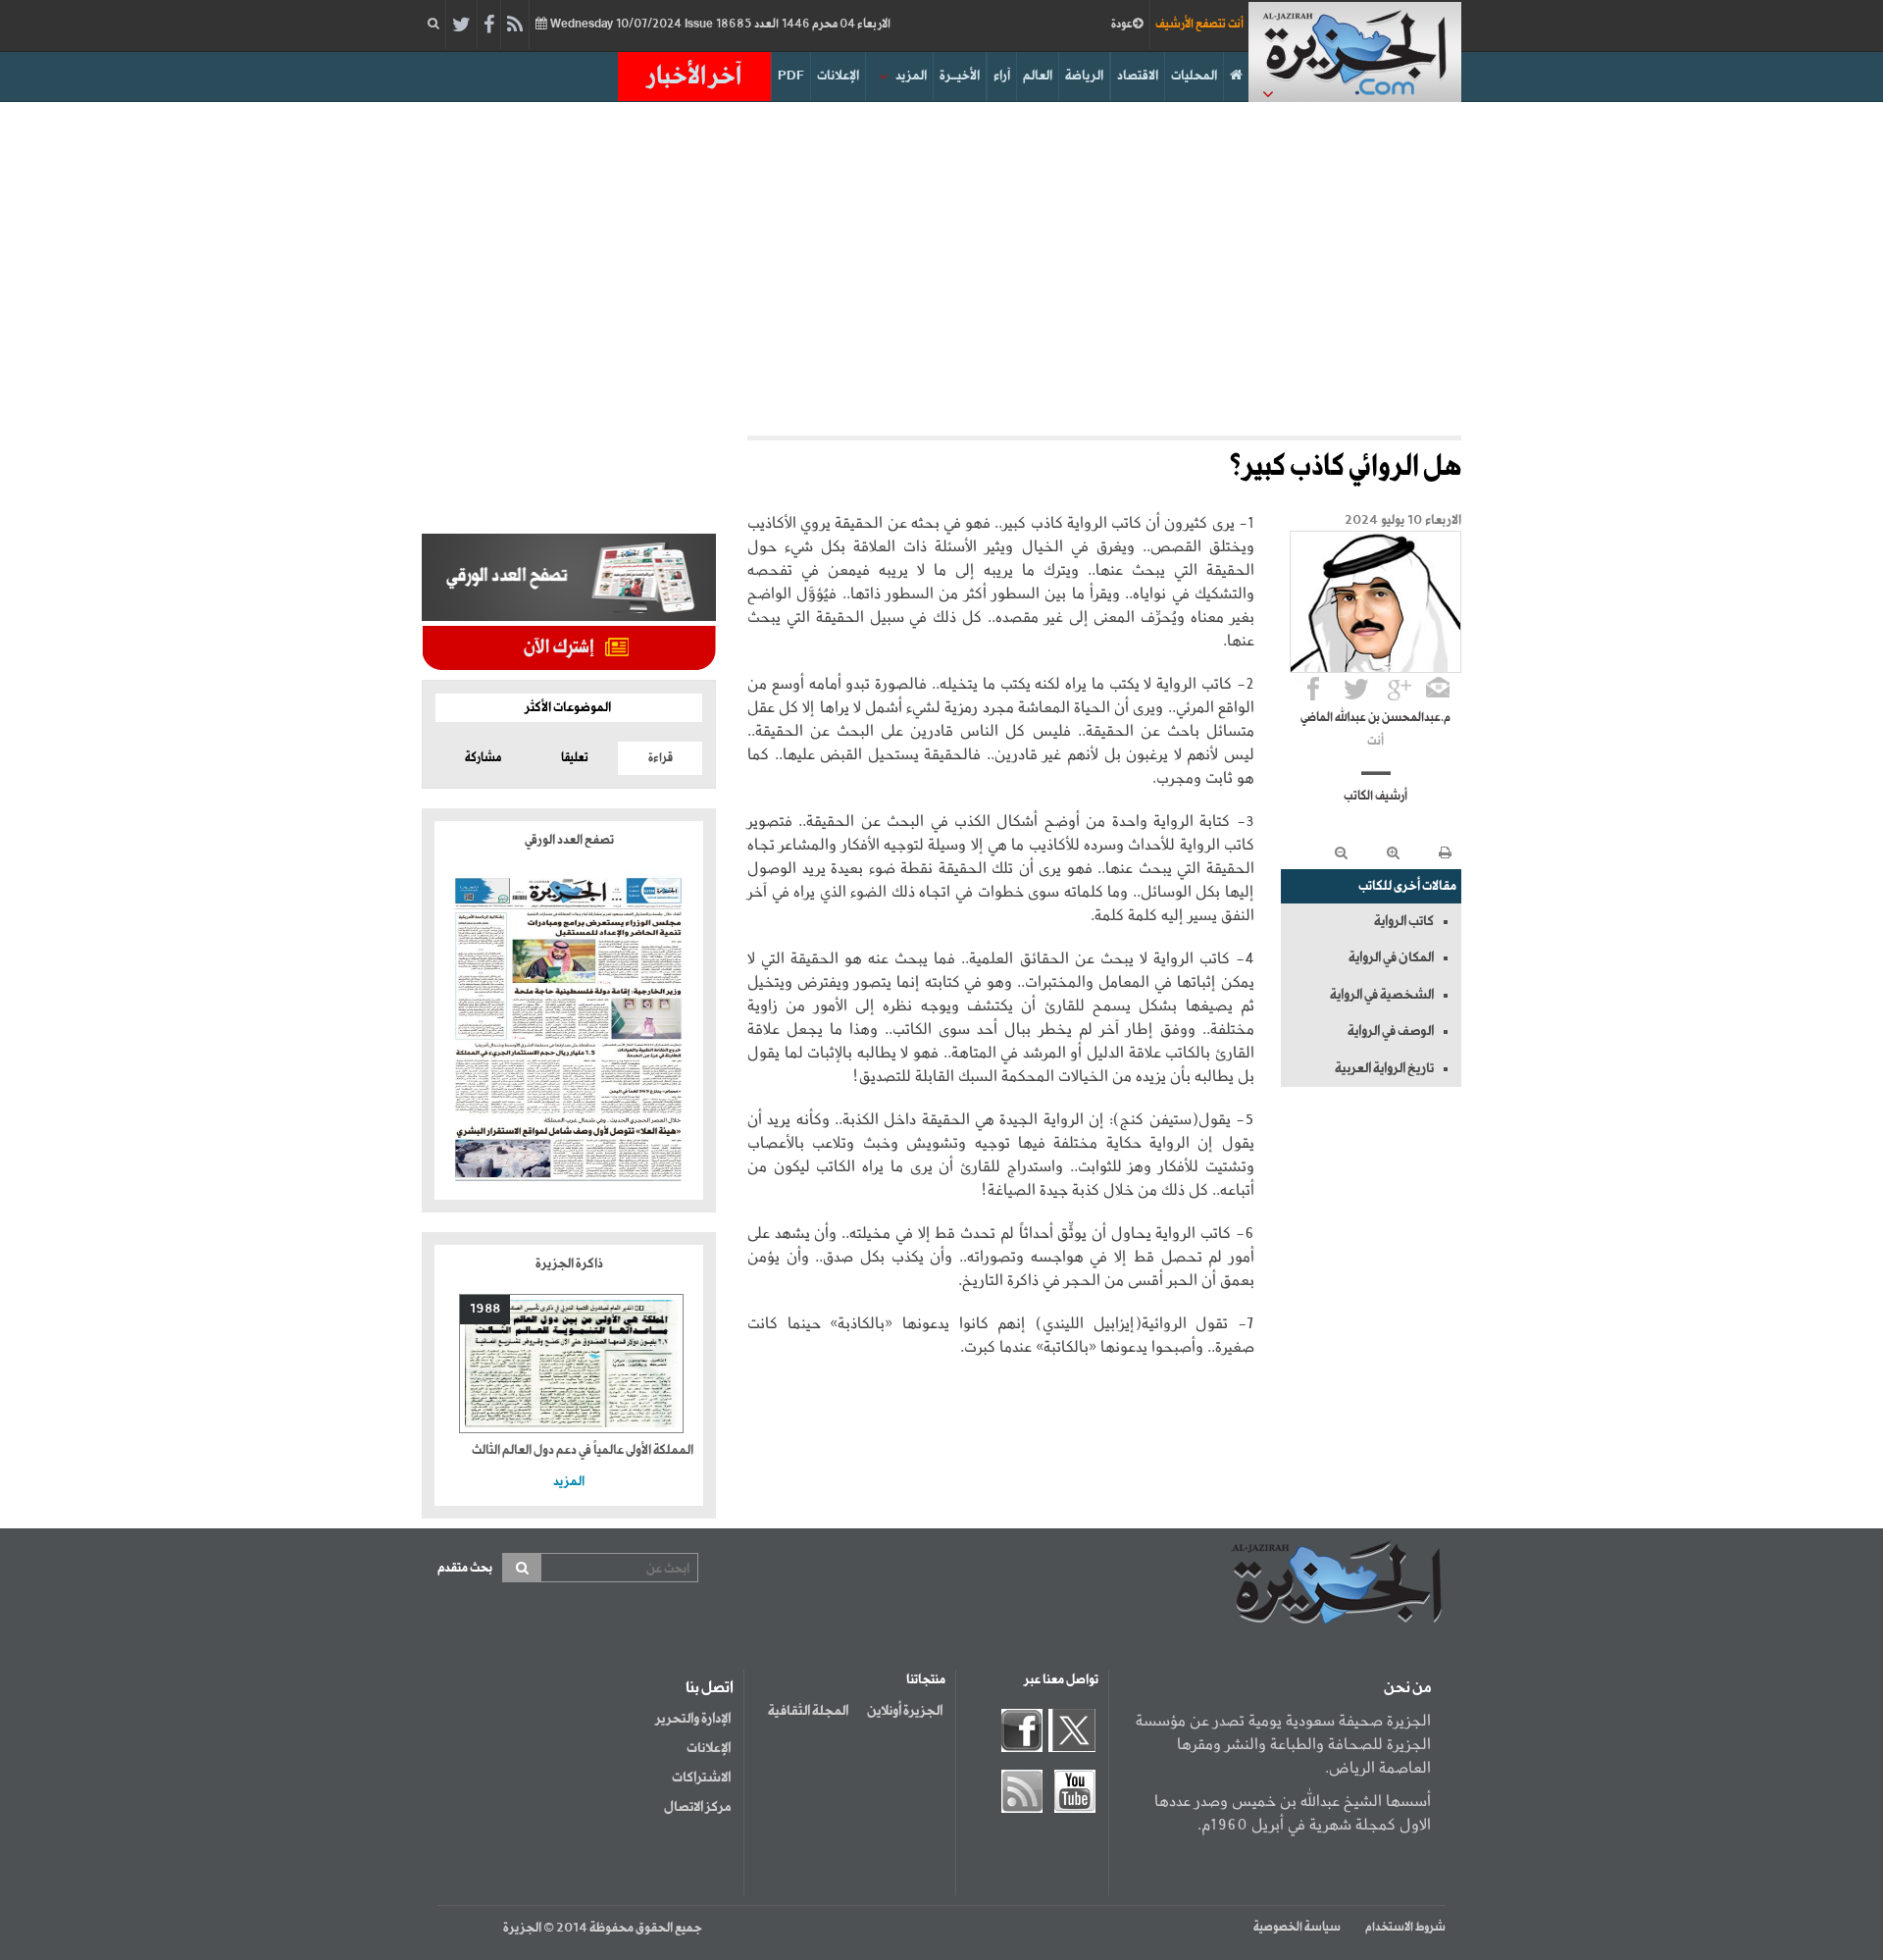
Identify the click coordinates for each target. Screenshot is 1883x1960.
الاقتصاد (1138, 76)
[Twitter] (461, 26)
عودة (1122, 25)
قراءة (661, 758)
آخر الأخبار (694, 77)
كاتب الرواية (1404, 921)
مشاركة (483, 758)
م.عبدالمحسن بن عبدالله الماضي (1375, 718)
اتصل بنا (710, 1688)
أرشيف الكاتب (1375, 797)
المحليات (1194, 76)
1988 (485, 1309)
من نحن (1407, 1688)
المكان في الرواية (1391, 957)
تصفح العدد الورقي (569, 840)
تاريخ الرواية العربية (1384, 1068)
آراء (1002, 76)
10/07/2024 (719, 25)
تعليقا (575, 758)
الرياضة (1084, 76)
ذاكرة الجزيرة (569, 1264)
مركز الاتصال (697, 1807)
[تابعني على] (1400, 689)
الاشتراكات (701, 1778)
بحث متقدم (465, 1568)
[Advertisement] (941, 269)
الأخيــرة (960, 76)
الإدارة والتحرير (693, 1719)
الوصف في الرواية (1391, 1031)
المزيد (911, 76)
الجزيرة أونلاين (905, 1711)
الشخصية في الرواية (1382, 995)
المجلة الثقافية (808, 1711)
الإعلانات (838, 76)
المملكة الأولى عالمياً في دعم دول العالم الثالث (583, 1450)
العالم (1038, 76)
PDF (791, 76)
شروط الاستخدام (1405, 1928)
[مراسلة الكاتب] (1438, 689)
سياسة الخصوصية (1297, 1928)
